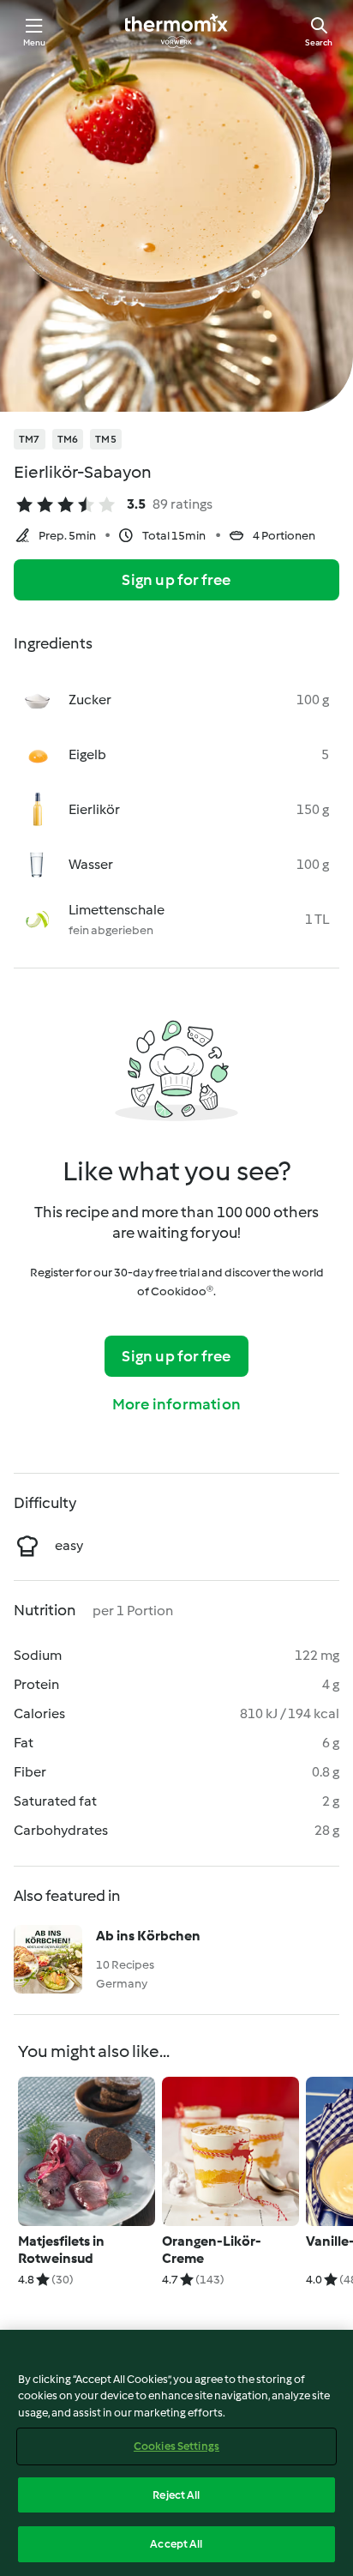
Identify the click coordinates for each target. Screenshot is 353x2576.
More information (176, 1404)
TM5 (106, 439)
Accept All (176, 2544)
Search (319, 42)
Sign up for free (176, 580)
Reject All (176, 2495)
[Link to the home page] (176, 31)
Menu (35, 42)
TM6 (68, 439)
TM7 (30, 439)
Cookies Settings (176, 2446)
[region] (176, 2453)
